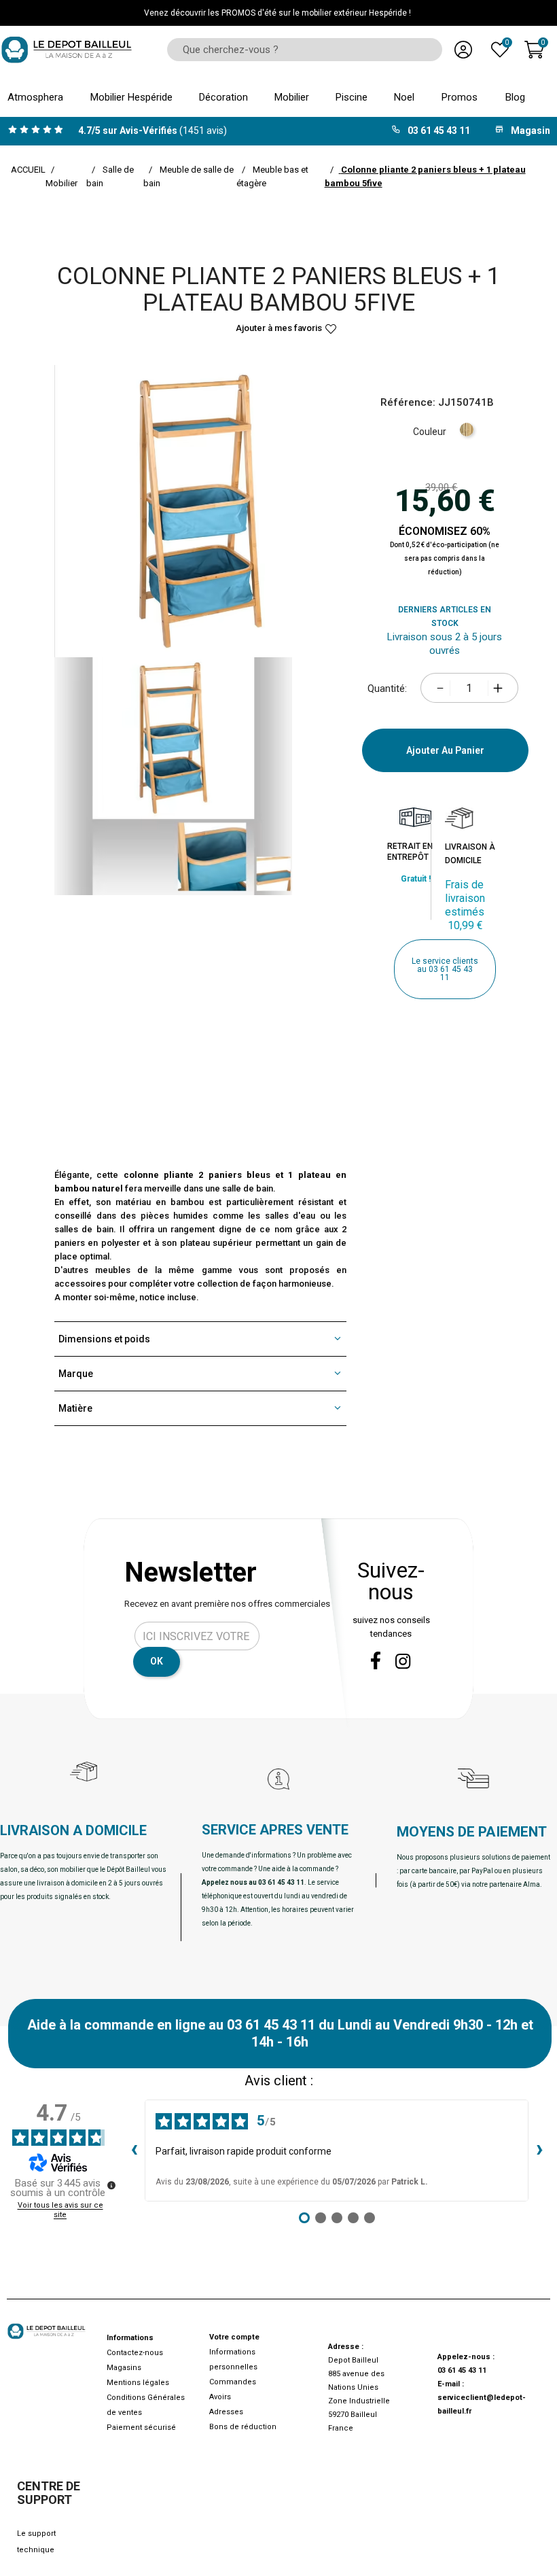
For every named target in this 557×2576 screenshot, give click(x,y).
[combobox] (300, 50)
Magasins (124, 2368)
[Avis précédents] (134, 2151)
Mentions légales (138, 2383)
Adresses (226, 2412)
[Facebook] (376, 1660)
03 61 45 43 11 (462, 2370)
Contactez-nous (135, 2353)
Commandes (233, 2382)
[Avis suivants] (539, 2151)
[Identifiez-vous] (463, 50)
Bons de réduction (243, 2427)
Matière (75, 1408)
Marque (76, 1374)
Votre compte (234, 2337)
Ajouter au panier (445, 750)
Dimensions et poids (104, 1339)
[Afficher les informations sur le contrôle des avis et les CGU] (111, 2185)
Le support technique (36, 2542)
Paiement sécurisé (141, 2427)
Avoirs (220, 2397)
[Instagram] (403, 1661)
